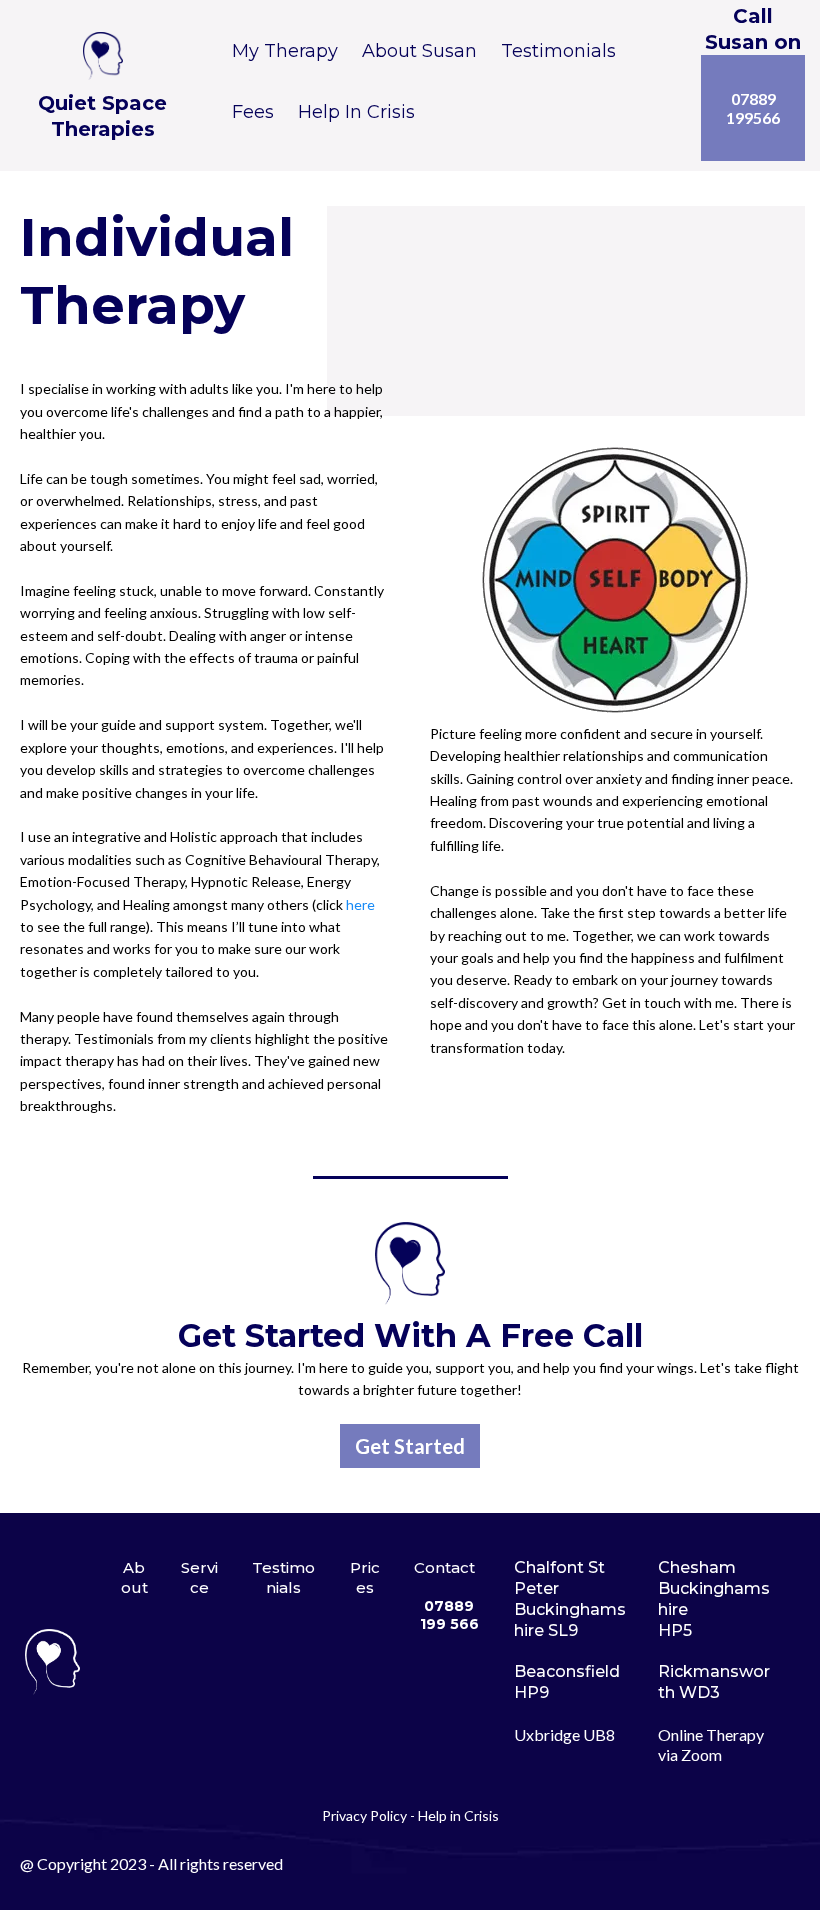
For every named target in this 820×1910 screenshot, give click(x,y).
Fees (253, 112)
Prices (365, 1577)
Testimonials (558, 51)
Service (199, 1577)
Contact (444, 1567)
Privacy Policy (364, 1815)
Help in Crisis (458, 1815)
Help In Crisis (356, 112)
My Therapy (285, 51)
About (134, 1577)
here (360, 904)
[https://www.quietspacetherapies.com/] (102, 56)
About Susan (419, 51)
